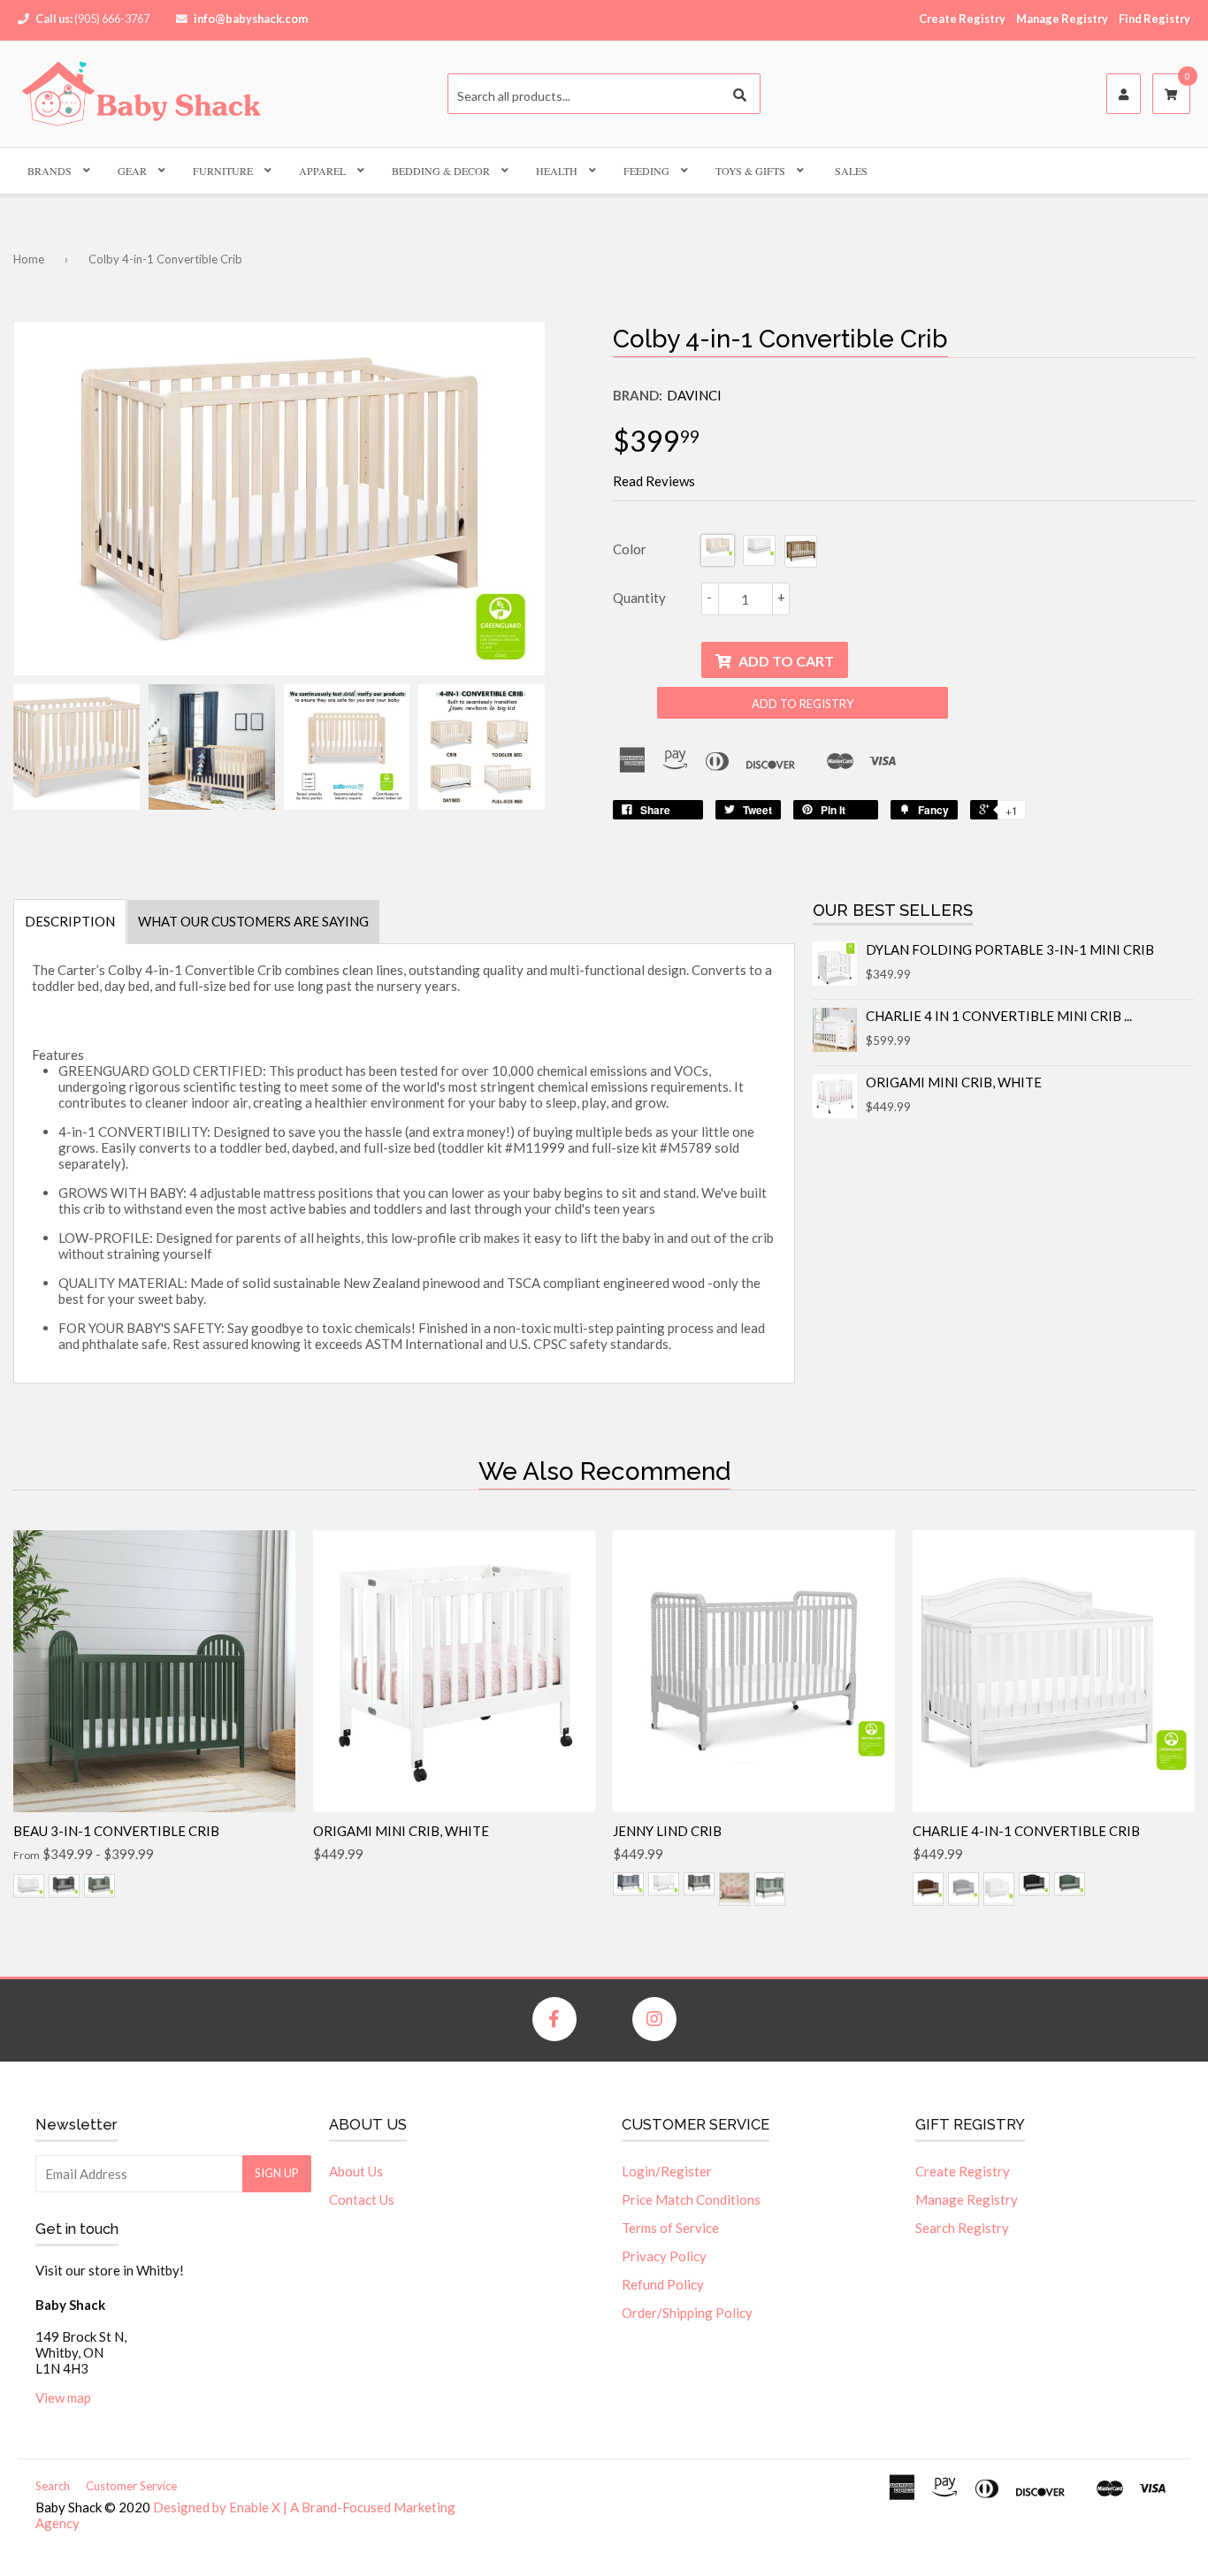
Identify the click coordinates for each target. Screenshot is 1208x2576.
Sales (851, 171)
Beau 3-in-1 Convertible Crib (116, 1831)
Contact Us (362, 2199)
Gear (132, 171)
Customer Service (131, 2486)
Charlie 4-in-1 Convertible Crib (1026, 1831)
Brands (50, 171)
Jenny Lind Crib (667, 1831)
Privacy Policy (664, 2256)
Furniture (223, 171)
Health (557, 171)
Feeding (646, 171)
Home (29, 259)
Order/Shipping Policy (687, 2313)
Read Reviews (654, 481)
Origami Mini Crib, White (954, 1082)
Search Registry (962, 2228)
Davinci (694, 395)
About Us (356, 2171)
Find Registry (1154, 19)
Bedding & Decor (441, 171)
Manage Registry (1062, 19)
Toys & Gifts (750, 171)
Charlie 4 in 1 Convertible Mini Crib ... (999, 1016)
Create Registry (962, 19)
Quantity (639, 598)
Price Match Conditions (691, 2199)
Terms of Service (670, 2228)
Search (53, 2486)
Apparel (322, 171)
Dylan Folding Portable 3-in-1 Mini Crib (1010, 949)
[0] (1171, 95)
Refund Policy (663, 2284)
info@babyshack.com (251, 19)
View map (63, 2397)
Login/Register (667, 2171)
